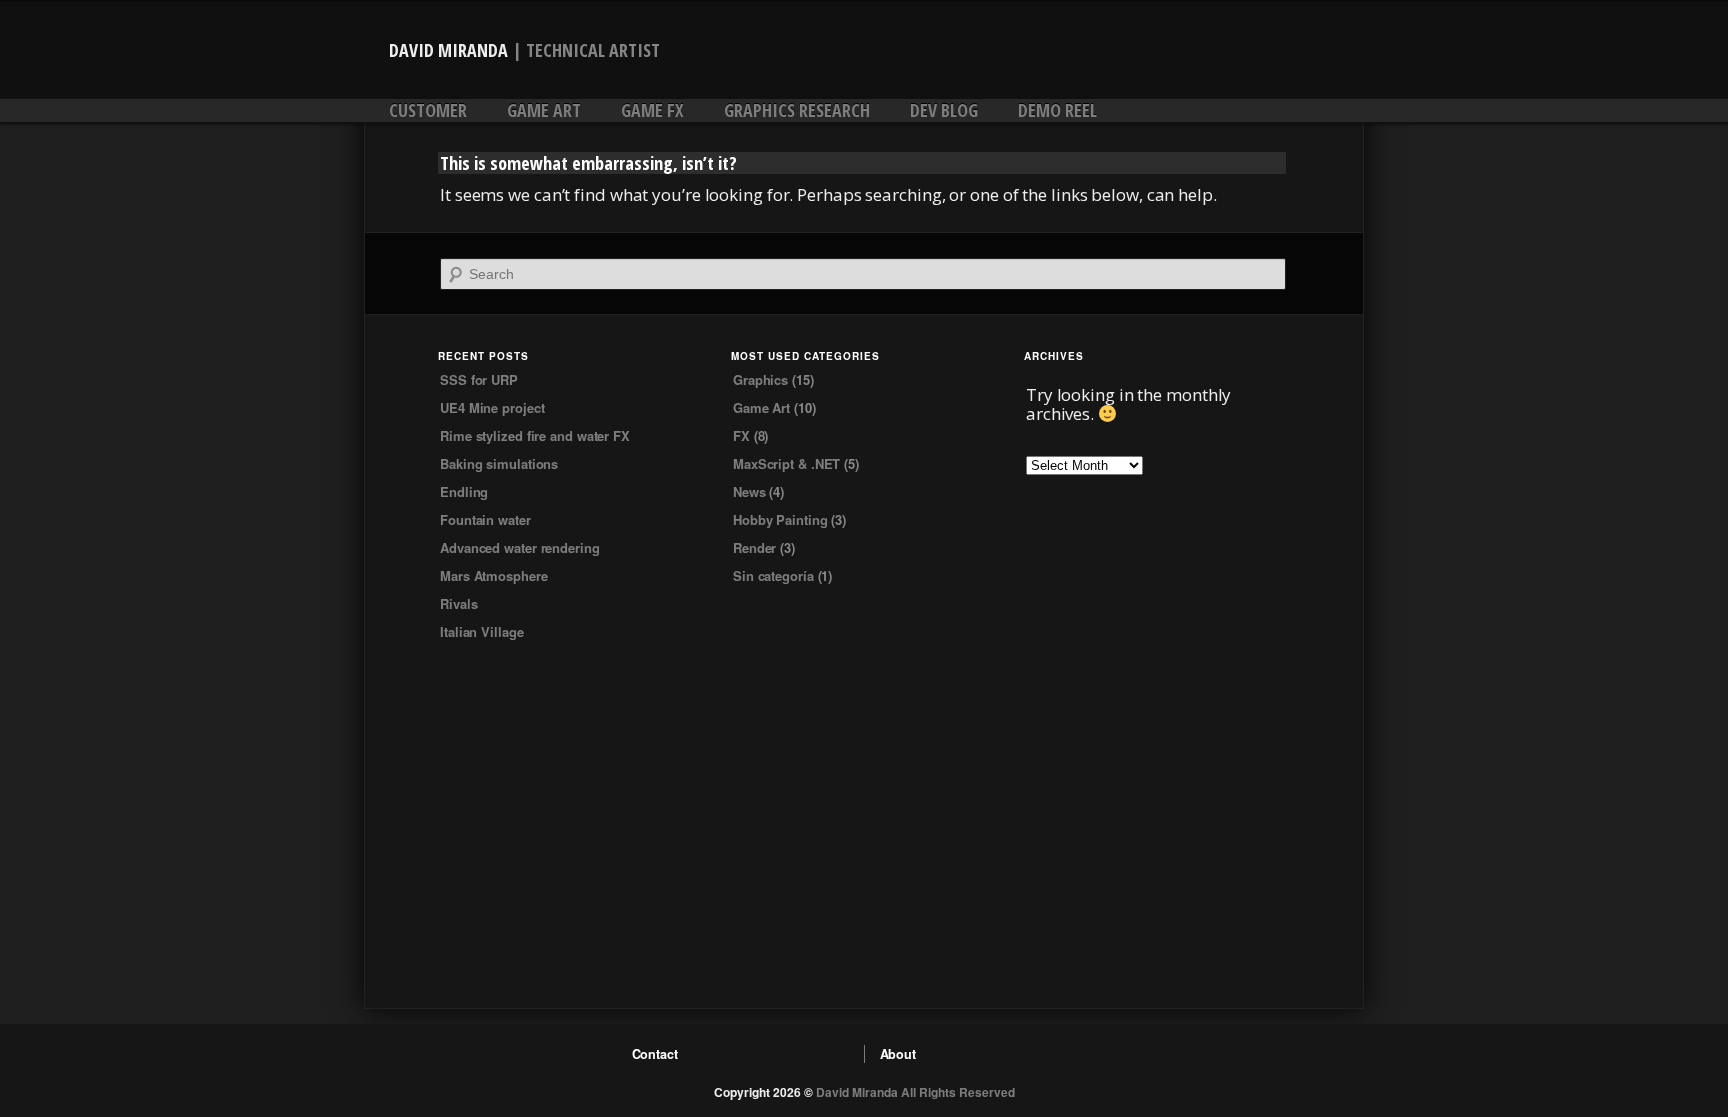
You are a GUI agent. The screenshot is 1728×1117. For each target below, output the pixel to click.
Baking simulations (499, 463)
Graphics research (797, 110)
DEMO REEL (1057, 110)
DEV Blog (944, 110)
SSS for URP (479, 379)
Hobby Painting (780, 519)
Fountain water (485, 519)
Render (754, 547)
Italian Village (482, 631)
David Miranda (448, 50)
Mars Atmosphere (494, 575)
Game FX (652, 110)
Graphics (760, 379)
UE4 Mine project (492, 407)
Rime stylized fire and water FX (535, 435)
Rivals (458, 603)
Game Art (544, 110)
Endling (464, 491)
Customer (428, 110)
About (898, 1054)
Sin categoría (773, 575)
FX (741, 435)
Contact (655, 1054)
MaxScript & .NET (786, 463)
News (749, 491)
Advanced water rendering (520, 547)
